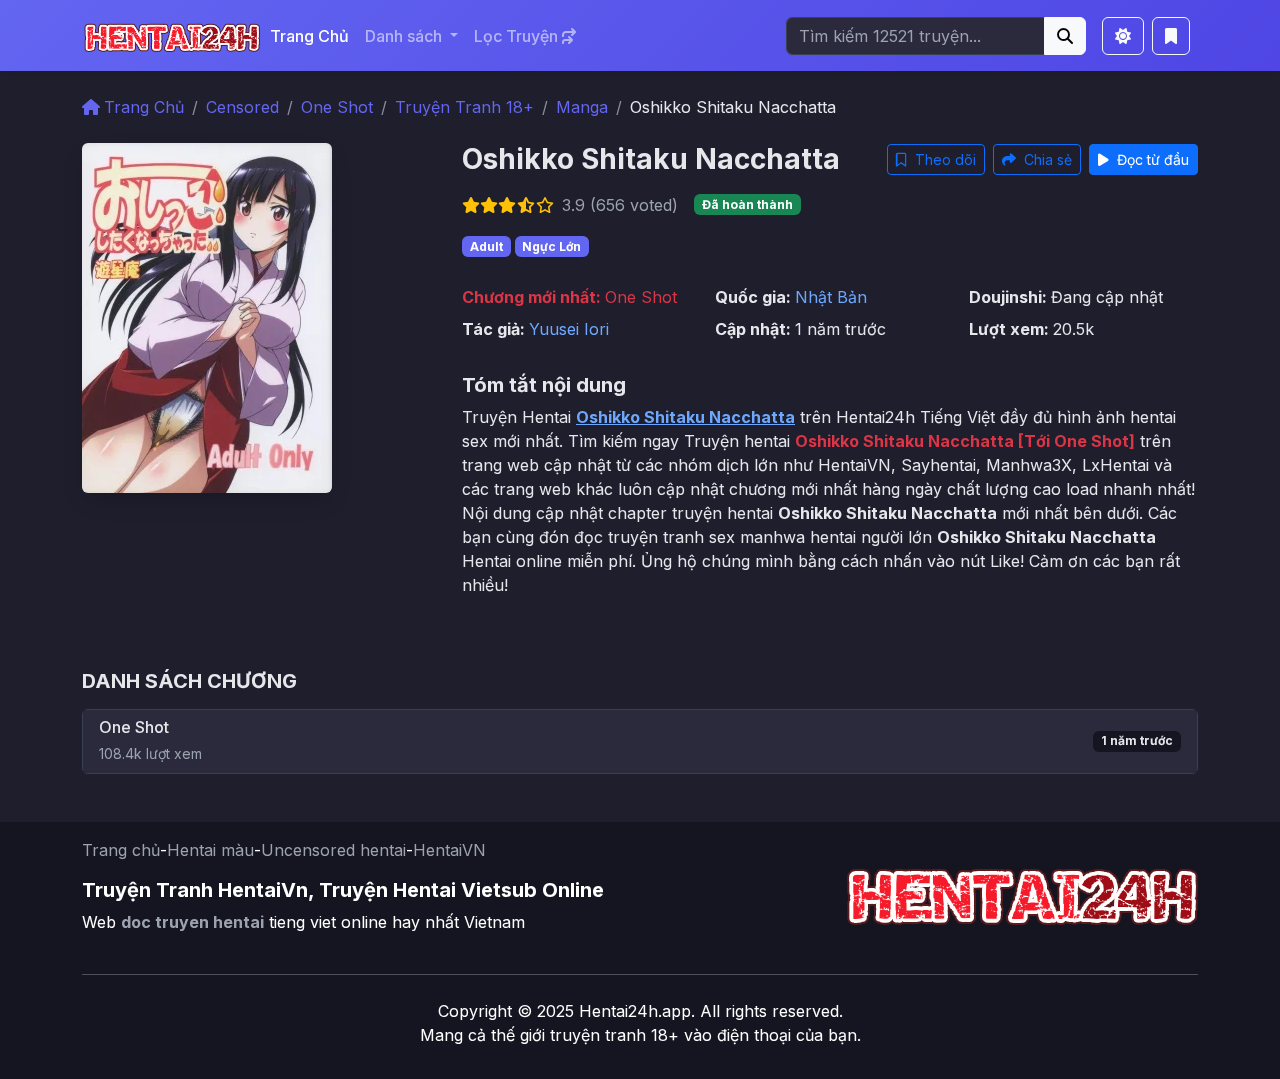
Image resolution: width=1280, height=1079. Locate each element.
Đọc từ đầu (1151, 159)
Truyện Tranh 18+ (464, 107)
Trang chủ (121, 850)
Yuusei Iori (569, 329)
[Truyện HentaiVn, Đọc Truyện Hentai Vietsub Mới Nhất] (172, 35)
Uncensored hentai (333, 850)
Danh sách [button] (405, 36)
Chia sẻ (1046, 159)
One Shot (337, 107)
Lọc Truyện (518, 36)
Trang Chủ (309, 36)
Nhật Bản (831, 297)
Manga (582, 107)
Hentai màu (210, 850)
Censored (242, 107)
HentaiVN (449, 850)
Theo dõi (943, 159)
